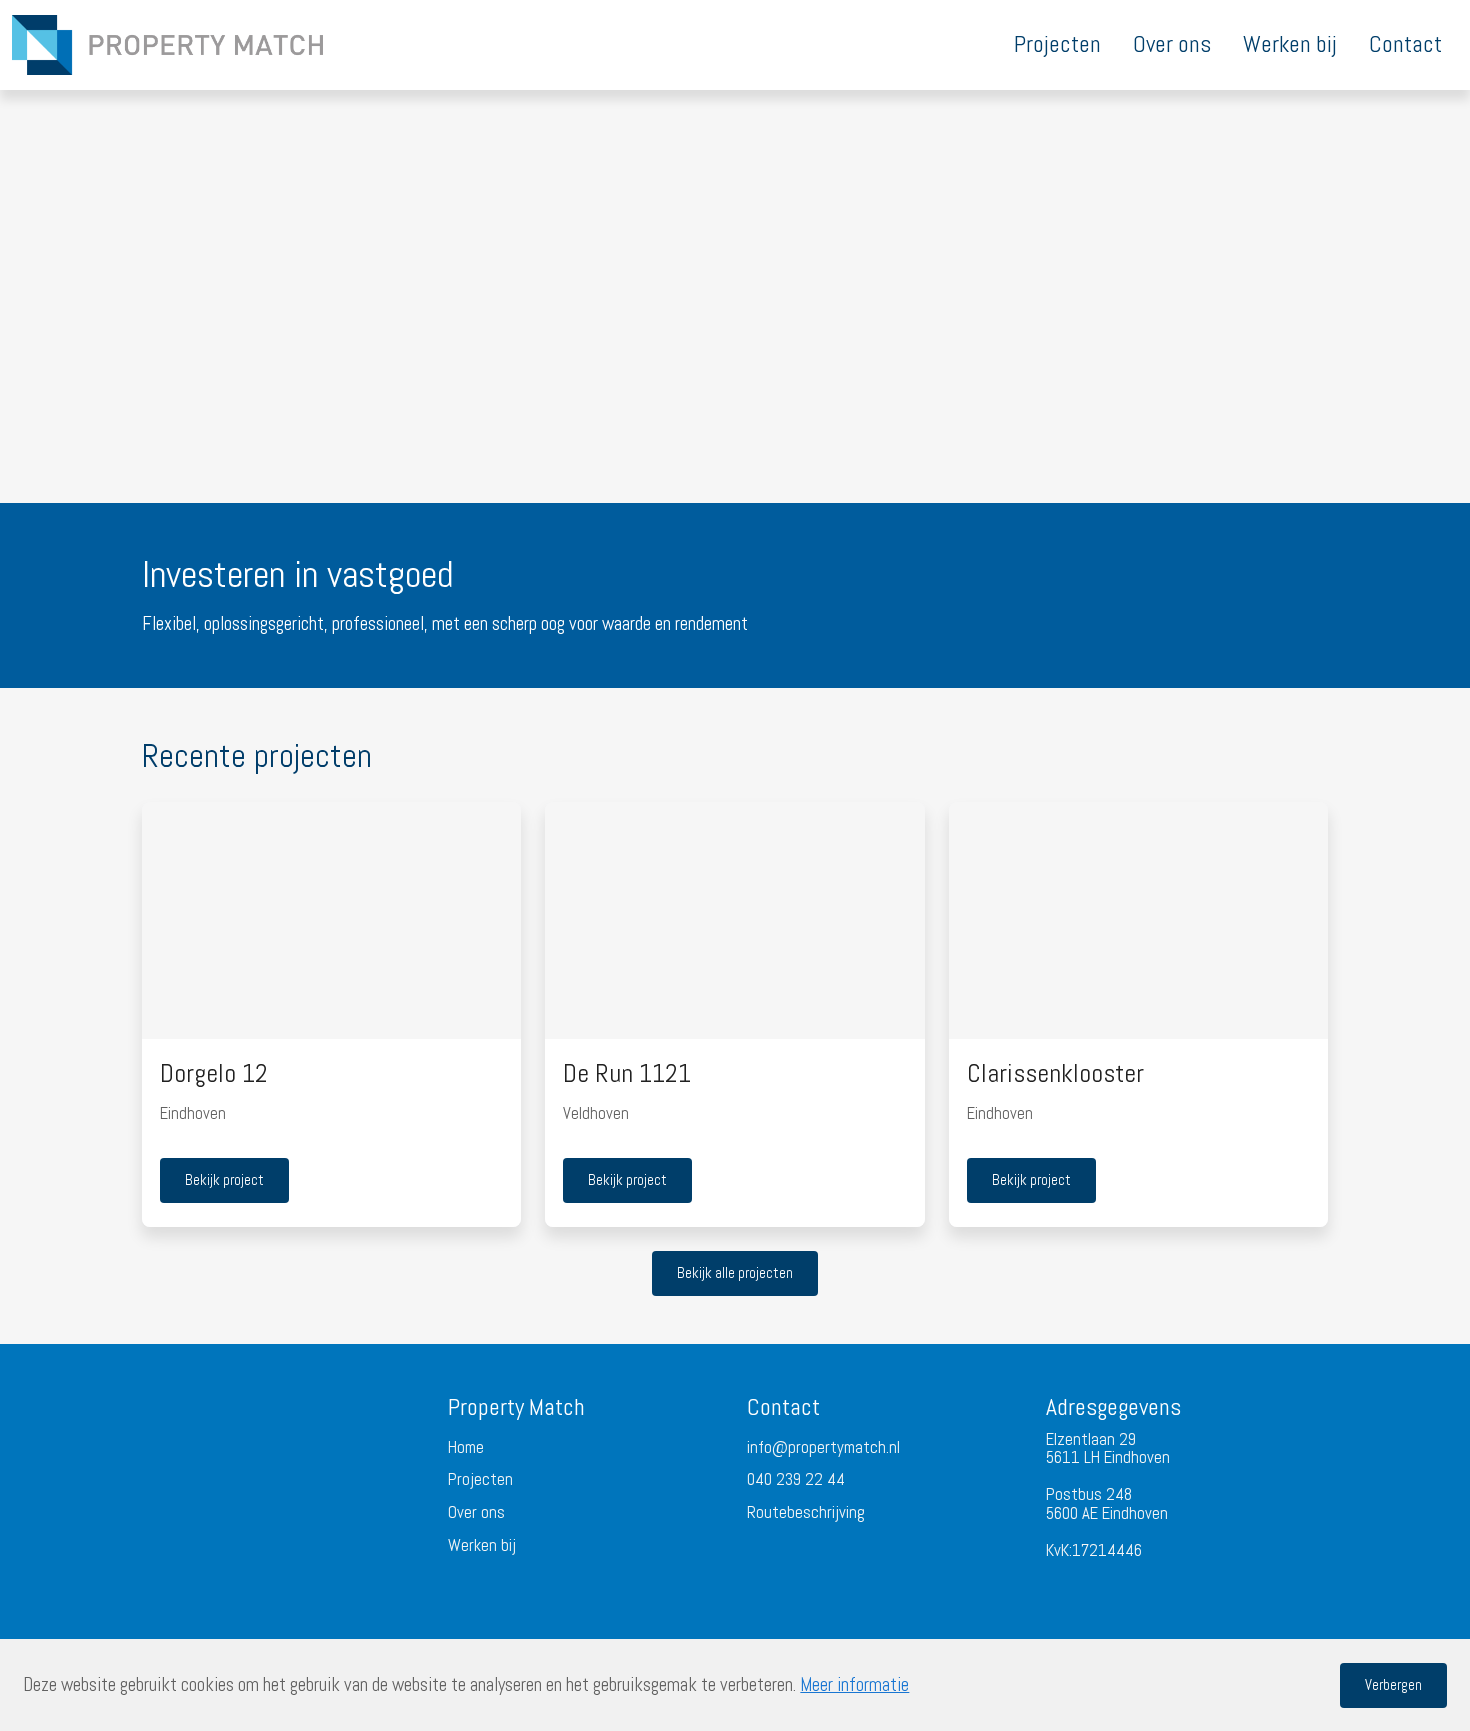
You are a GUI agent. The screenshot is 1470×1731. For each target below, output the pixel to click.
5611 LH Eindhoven (1108, 1457)
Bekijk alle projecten (735, 1272)
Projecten (480, 1480)
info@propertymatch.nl (823, 1448)
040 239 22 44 (796, 1480)
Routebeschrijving (806, 1513)
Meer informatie (854, 1685)
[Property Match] (167, 45)
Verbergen (1393, 1684)
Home (466, 1448)
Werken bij (482, 1546)
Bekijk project (224, 1179)
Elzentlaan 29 (1091, 1439)
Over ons (476, 1513)
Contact (783, 1407)
